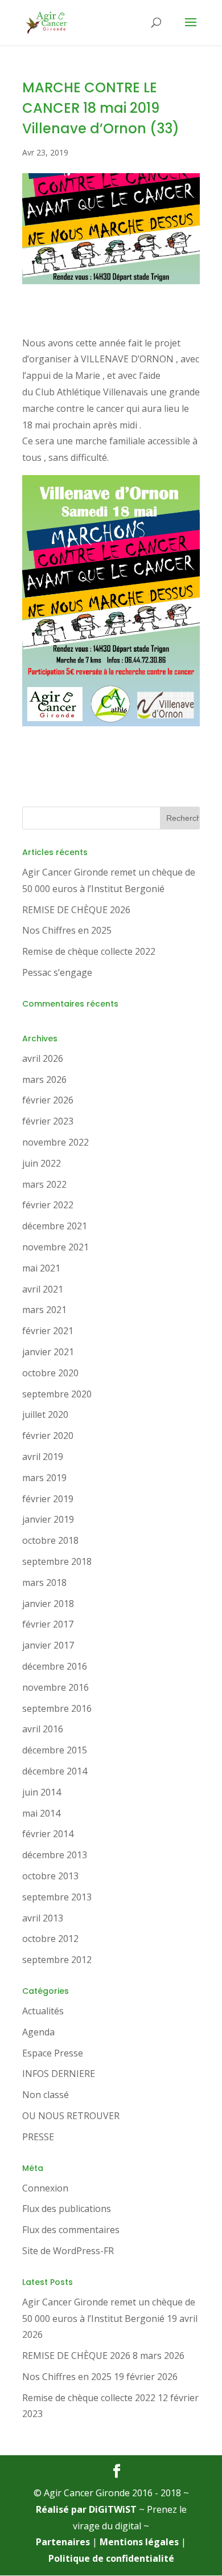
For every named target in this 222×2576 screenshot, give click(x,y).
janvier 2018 (48, 1604)
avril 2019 (43, 1457)
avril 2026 (43, 1058)
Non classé (46, 2095)
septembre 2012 (57, 1960)
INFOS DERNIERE (59, 2074)
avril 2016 (43, 1729)
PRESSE (38, 2137)
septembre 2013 (57, 1897)
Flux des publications (67, 2209)
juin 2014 (42, 1792)
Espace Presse (53, 2053)
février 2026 (48, 1100)
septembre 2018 (57, 1561)
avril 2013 (43, 1918)
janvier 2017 (48, 1645)
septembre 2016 (57, 1708)
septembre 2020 (57, 1394)
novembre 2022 (55, 1142)
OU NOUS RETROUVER (71, 2116)
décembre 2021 (55, 1226)
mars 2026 (44, 1080)
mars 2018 (44, 1583)
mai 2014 (41, 1813)
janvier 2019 (48, 1519)
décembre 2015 (55, 1750)
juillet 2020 (45, 1414)
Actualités (43, 2011)
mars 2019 (44, 1478)
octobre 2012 (50, 1939)
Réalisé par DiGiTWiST (86, 2509)
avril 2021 (43, 1289)
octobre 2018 (50, 1540)
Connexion (45, 2188)
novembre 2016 (55, 1687)
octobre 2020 (50, 1373)
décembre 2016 (55, 1666)
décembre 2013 (55, 1855)
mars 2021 (44, 1310)
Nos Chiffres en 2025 (67, 930)
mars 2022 (44, 1184)
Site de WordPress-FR (68, 2251)
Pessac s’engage (57, 972)
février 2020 (48, 1436)
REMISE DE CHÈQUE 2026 (76, 910)
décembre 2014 (55, 1771)
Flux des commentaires (71, 2230)
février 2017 (48, 1624)
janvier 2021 (48, 1352)
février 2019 (48, 1499)
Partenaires (63, 2542)
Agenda (38, 2032)
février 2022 (48, 1205)
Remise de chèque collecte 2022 (89, 951)
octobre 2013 (50, 1876)
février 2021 (48, 1331)
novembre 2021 (55, 1247)
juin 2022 (42, 1163)
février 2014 (48, 1834)
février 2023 (48, 1121)
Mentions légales (139, 2542)
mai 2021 (41, 1268)
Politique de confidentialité (111, 2558)
